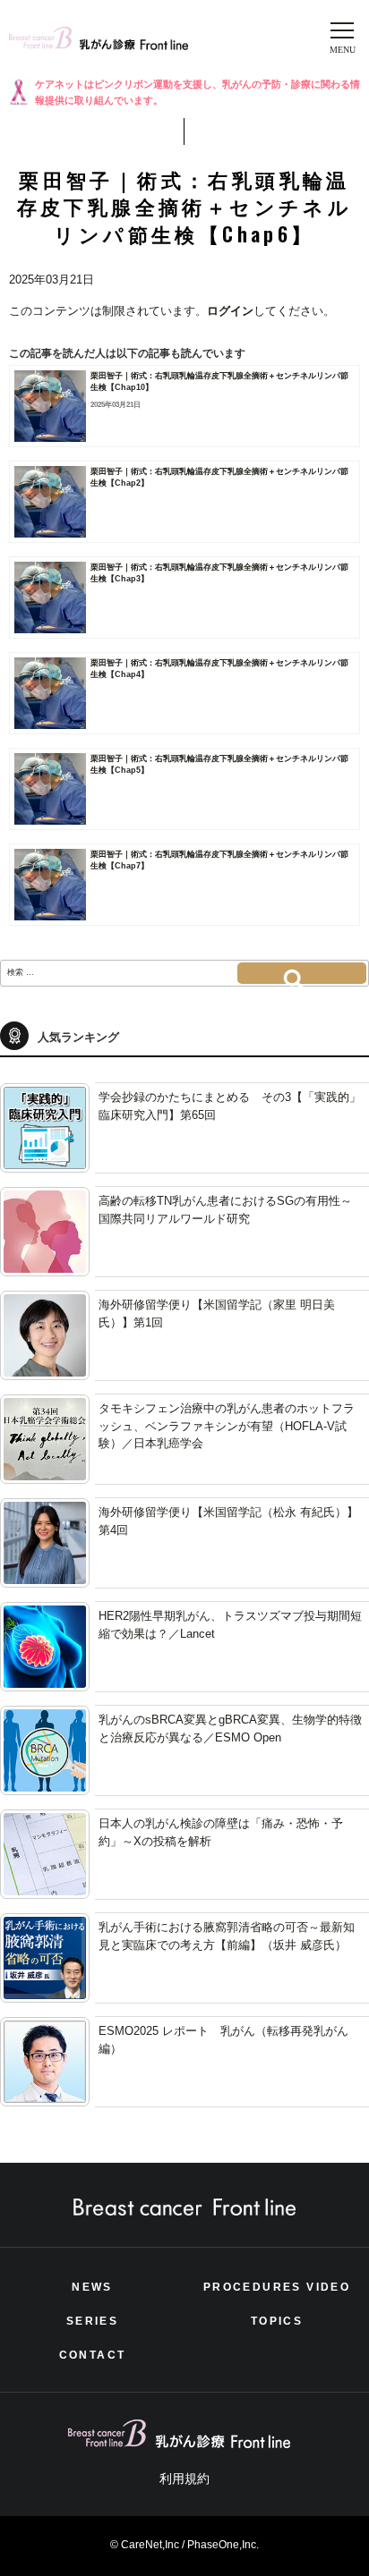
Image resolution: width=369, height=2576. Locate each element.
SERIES (92, 2321)
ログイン (230, 311)
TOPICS (277, 2321)
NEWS (92, 2287)
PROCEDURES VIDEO (277, 2287)
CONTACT (93, 2355)
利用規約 (184, 2479)
